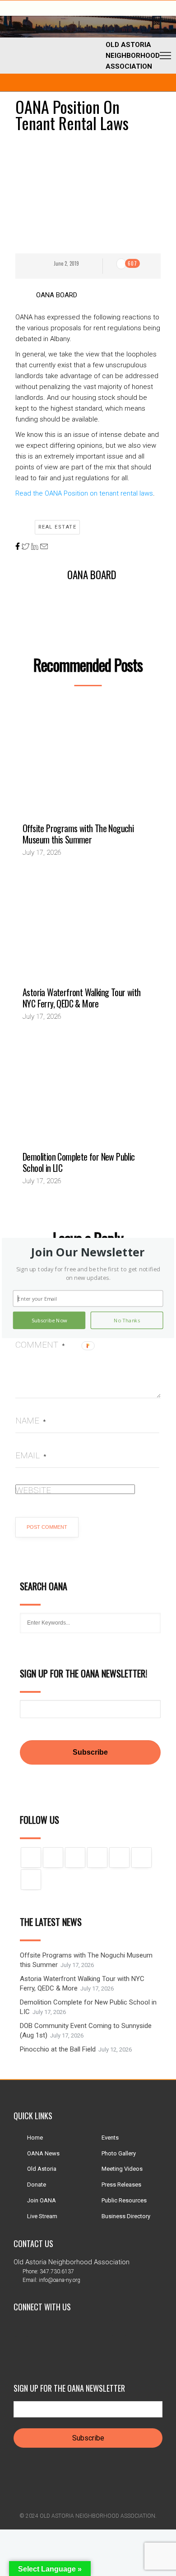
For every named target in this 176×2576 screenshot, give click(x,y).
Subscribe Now (49, 1320)
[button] (88, 1252)
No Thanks (127, 1320)
